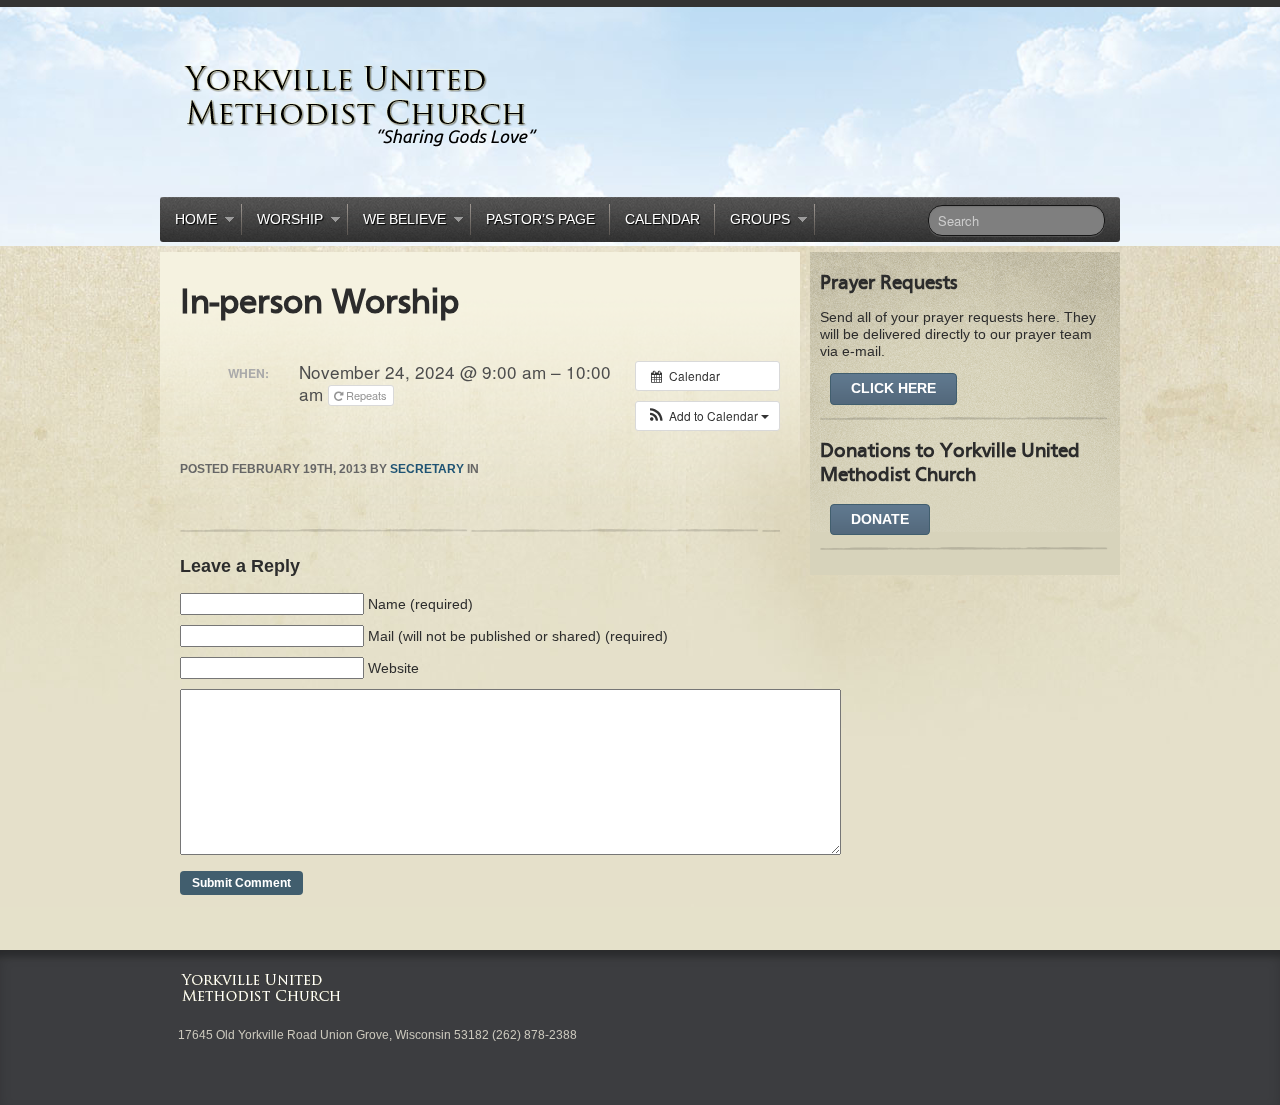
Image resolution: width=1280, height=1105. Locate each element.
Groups (752, 222)
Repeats (366, 395)
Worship (282, 222)
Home (188, 222)
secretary (427, 469)
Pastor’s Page (540, 219)
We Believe (397, 222)
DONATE (880, 519)
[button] (707, 416)
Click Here (893, 388)
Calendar (662, 219)
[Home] (265, 986)
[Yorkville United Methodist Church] (425, 105)
